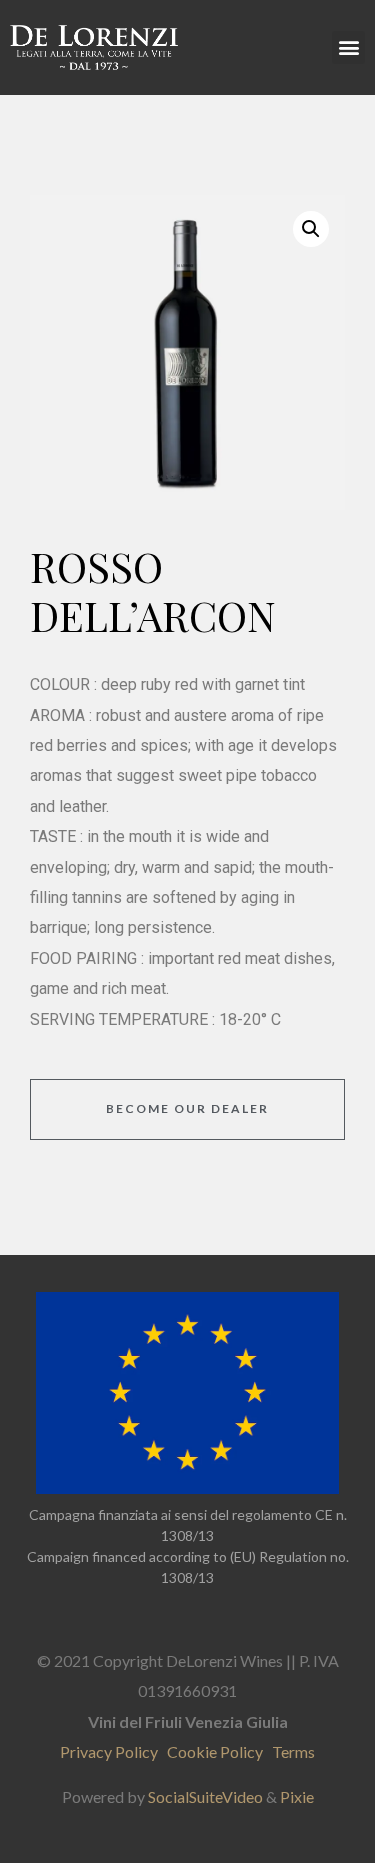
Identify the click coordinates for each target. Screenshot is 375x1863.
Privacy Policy (113, 1751)
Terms (293, 1751)
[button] (348, 47)
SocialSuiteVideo (205, 1796)
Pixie (297, 1796)
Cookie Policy (218, 1751)
